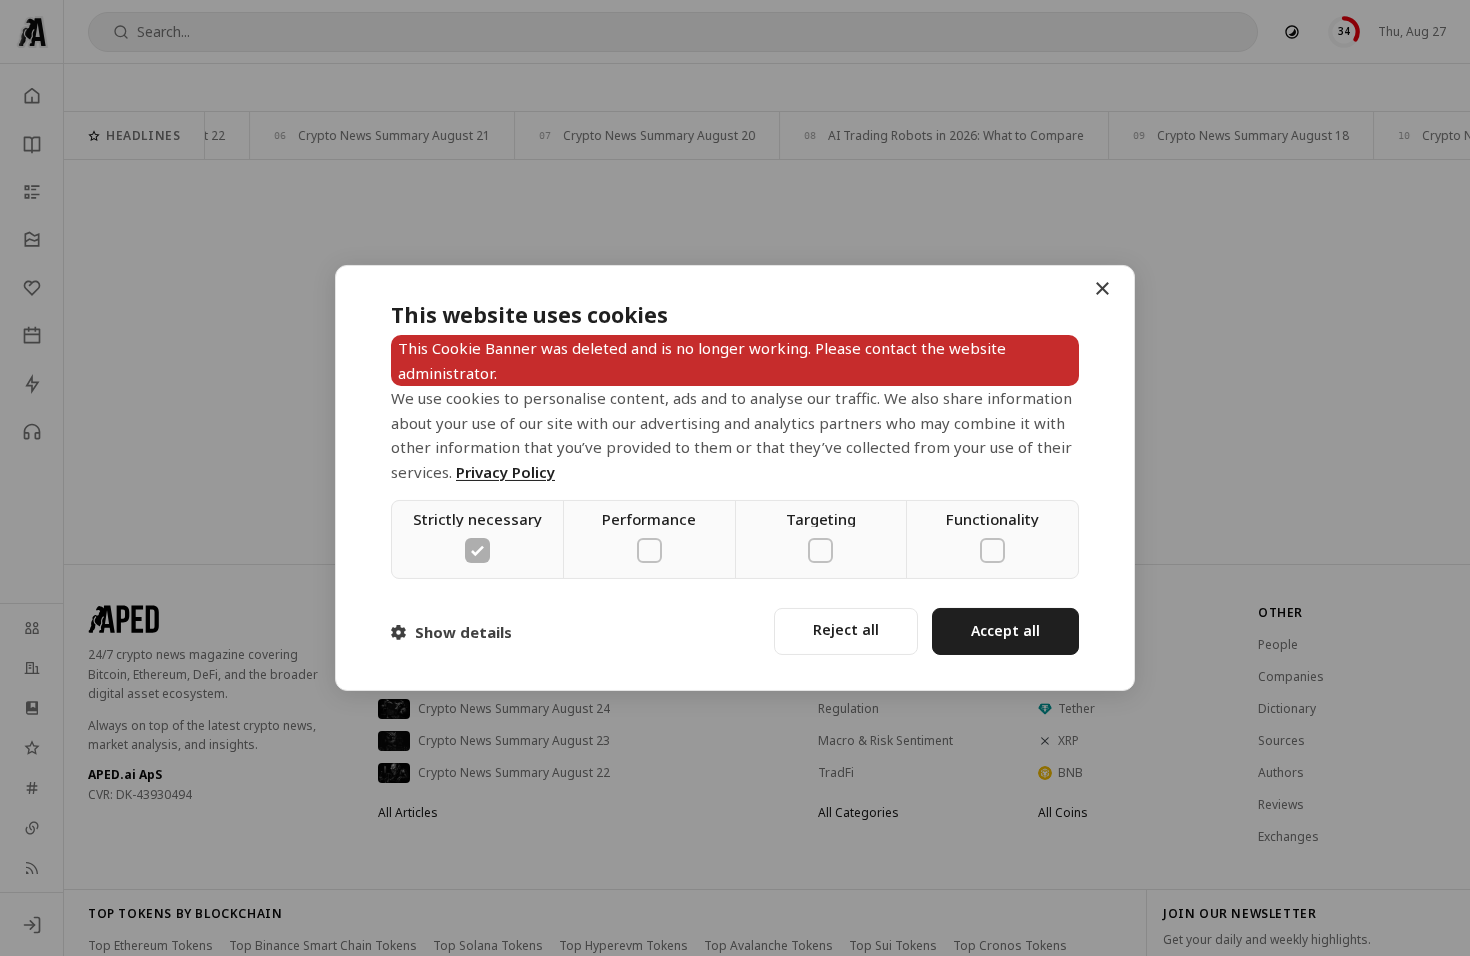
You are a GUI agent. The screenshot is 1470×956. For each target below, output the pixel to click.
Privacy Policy (505, 472)
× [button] (1101, 289)
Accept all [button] (1005, 630)
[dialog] (735, 478)
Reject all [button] (846, 629)
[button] (451, 632)
